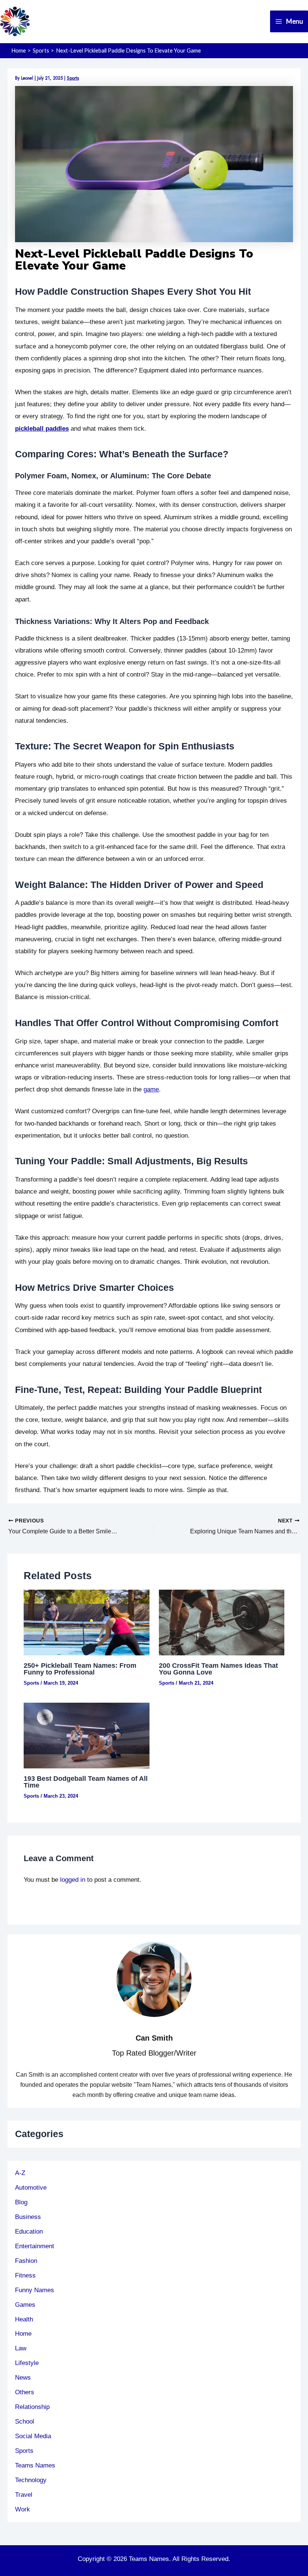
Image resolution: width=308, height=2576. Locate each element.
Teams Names (35, 2465)
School (25, 2421)
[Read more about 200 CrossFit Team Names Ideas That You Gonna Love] (222, 1622)
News (23, 2377)
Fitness (25, 2275)
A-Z (20, 2173)
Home (23, 2333)
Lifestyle (27, 2363)
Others (25, 2392)
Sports (73, 78)
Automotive (31, 2187)
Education (29, 2231)
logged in (73, 1880)
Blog (21, 2202)
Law (21, 2348)
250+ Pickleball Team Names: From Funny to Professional (80, 1669)
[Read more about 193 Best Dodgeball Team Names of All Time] (86, 1735)
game (151, 1089)
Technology (31, 2480)
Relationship (32, 2407)
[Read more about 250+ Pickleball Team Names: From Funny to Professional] (86, 1622)
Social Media (33, 2436)
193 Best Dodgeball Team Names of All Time (86, 1782)
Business (28, 2217)
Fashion (26, 2261)
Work (23, 2509)
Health (24, 2319)
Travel (24, 2495)
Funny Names (35, 2290)
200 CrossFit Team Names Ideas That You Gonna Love (218, 1669)
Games (25, 2305)
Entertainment (35, 2246)
